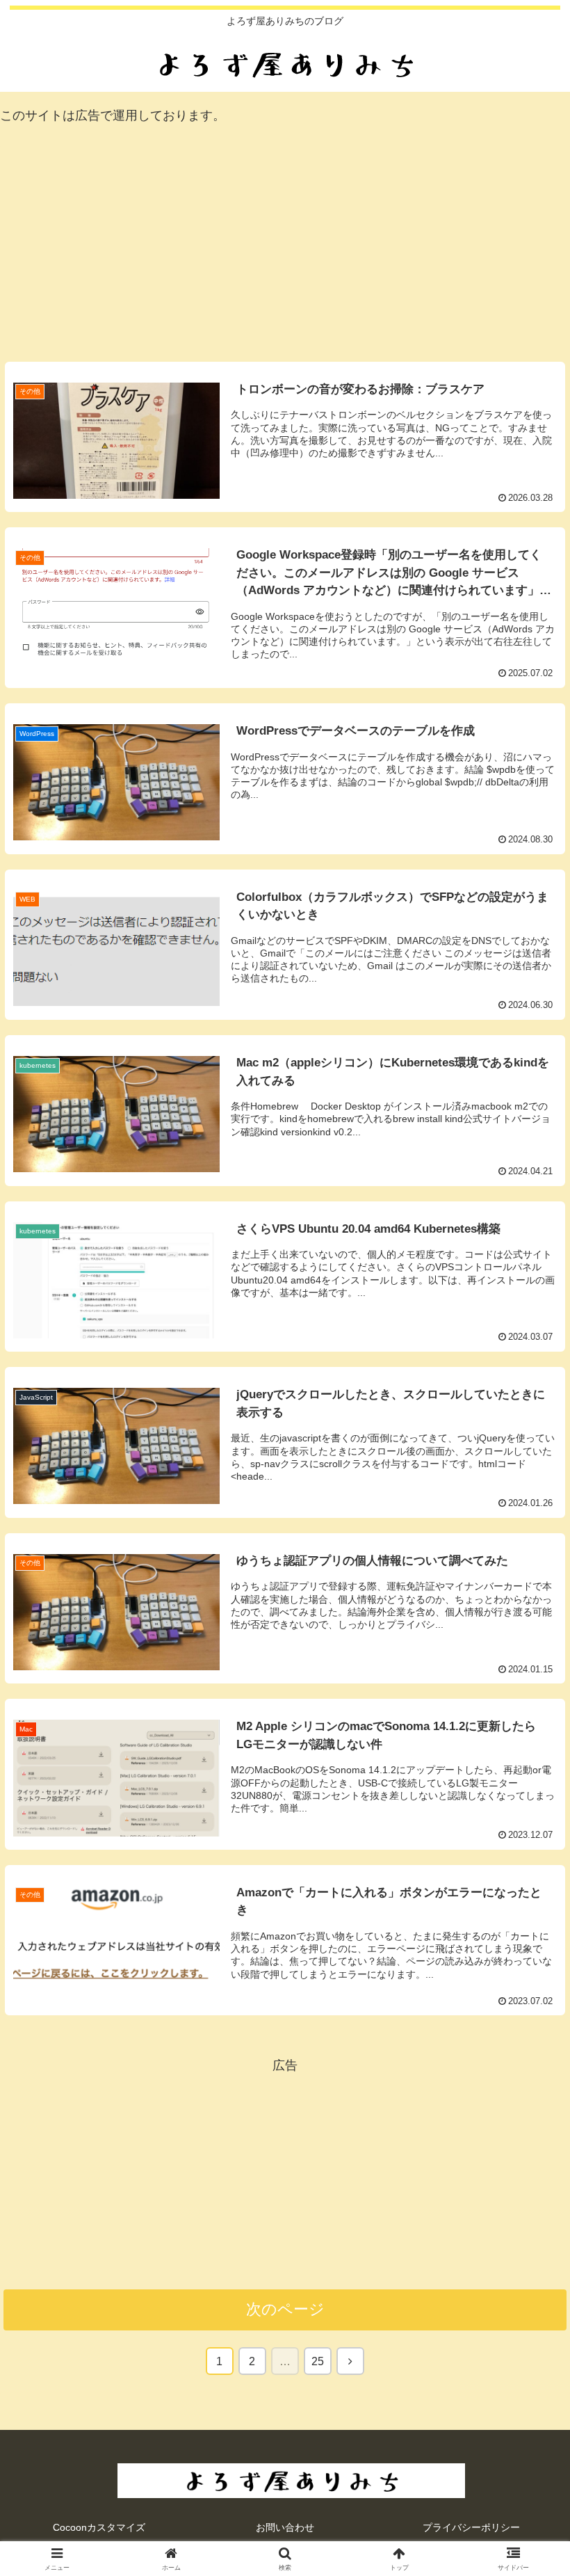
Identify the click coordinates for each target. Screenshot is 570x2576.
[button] (527, 2059)
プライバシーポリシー (471, 2527)
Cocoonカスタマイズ (99, 2527)
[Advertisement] (285, 246)
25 (318, 2361)
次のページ (285, 2309)
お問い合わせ (285, 2527)
